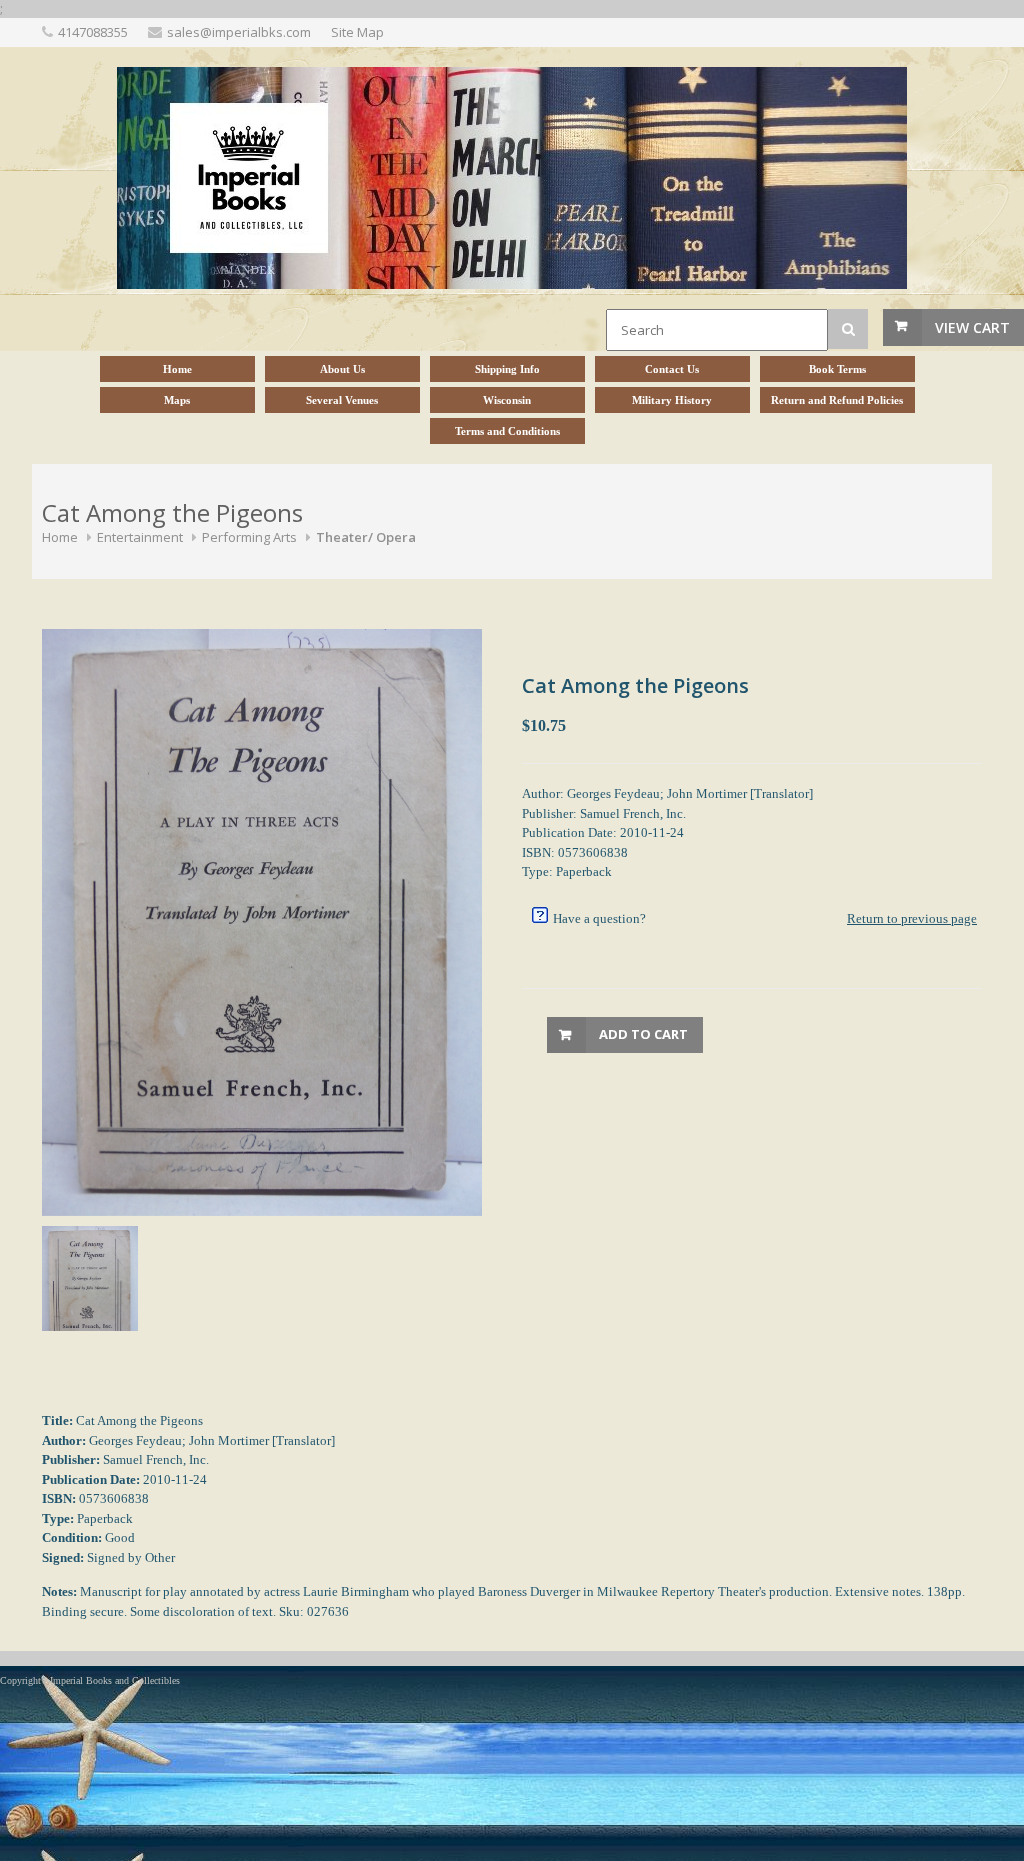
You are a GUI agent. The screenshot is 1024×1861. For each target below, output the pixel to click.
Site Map (357, 32)
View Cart (972, 327)
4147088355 (93, 32)
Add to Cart (643, 1034)
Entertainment (140, 537)
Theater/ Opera (366, 537)
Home (60, 537)
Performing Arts (249, 537)
